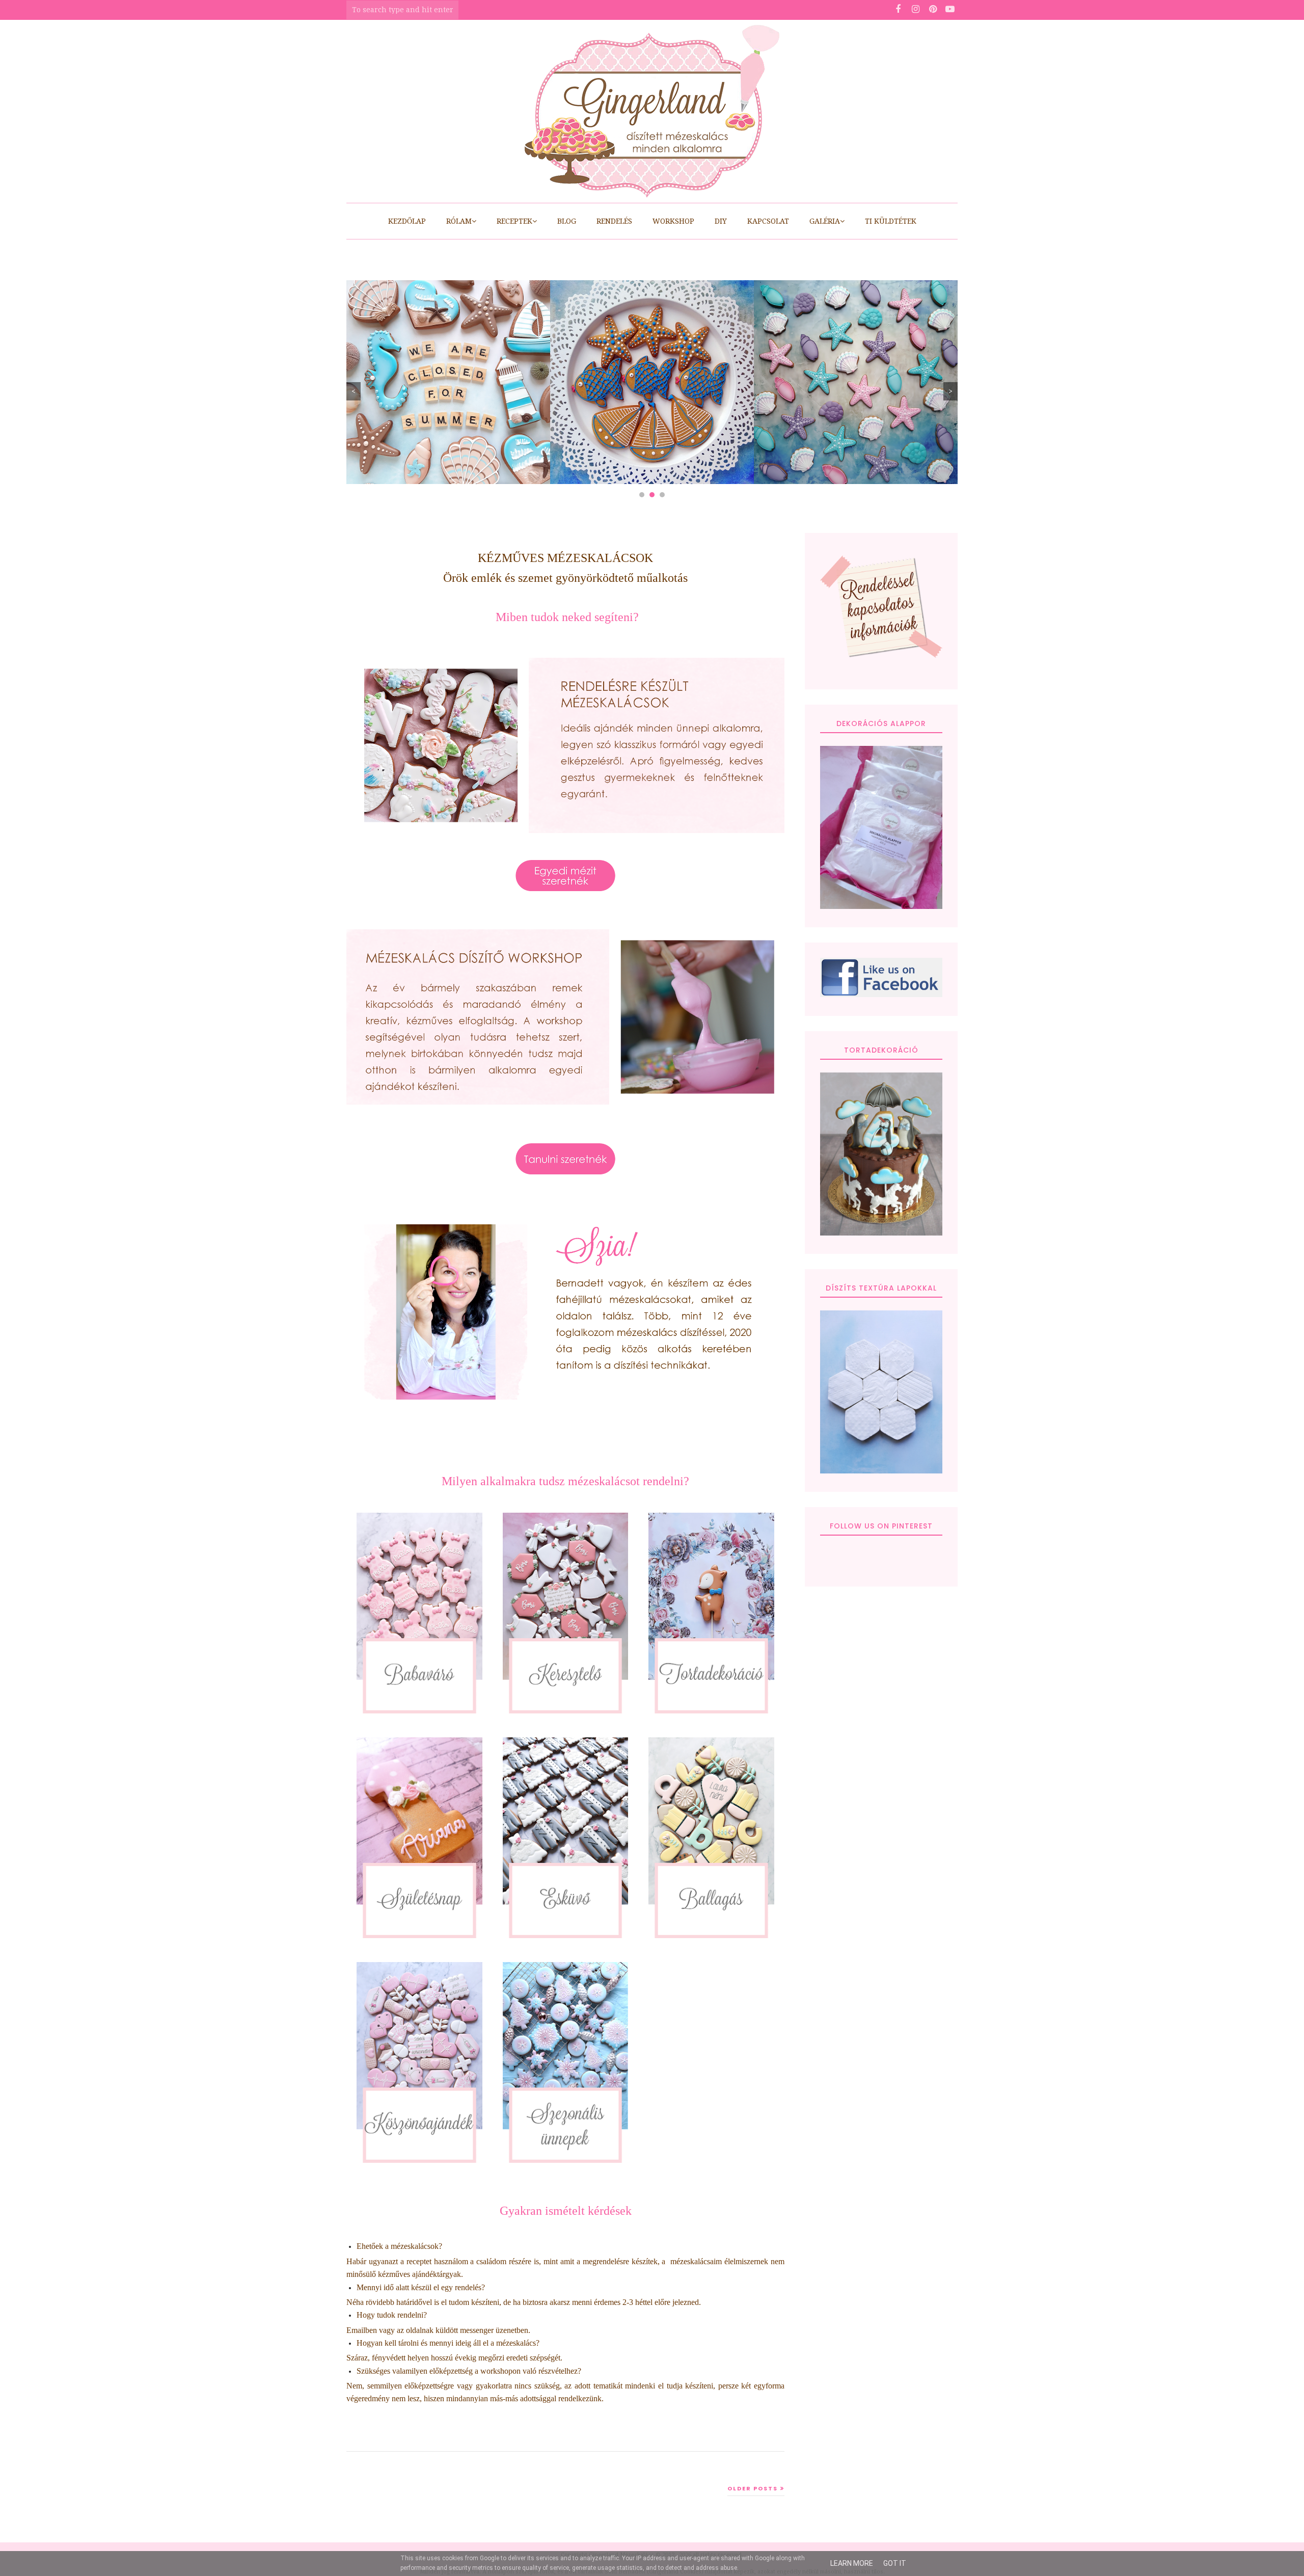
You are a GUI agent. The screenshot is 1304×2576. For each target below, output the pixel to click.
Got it (895, 2563)
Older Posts (753, 2488)
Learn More (852, 2563)
